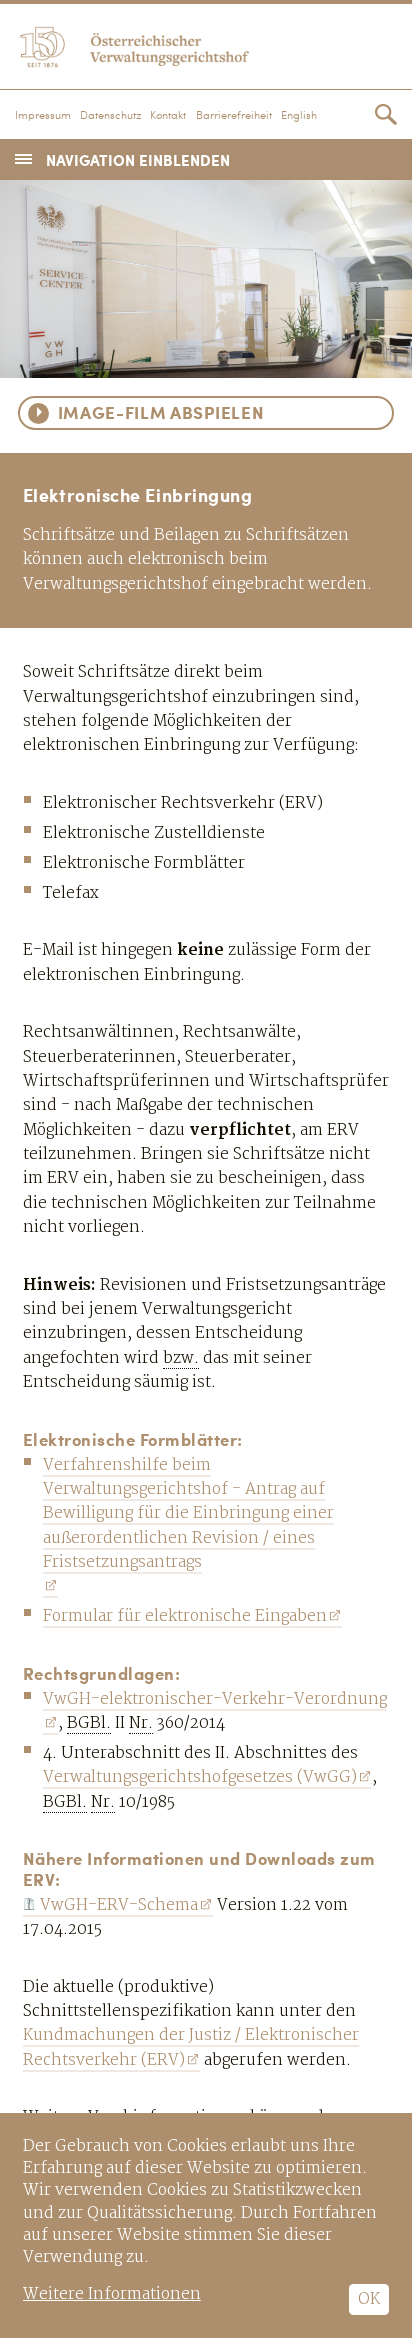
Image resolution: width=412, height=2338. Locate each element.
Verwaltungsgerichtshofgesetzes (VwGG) (200, 1777)
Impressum (43, 116)
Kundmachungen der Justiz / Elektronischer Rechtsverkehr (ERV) (191, 2047)
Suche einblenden (386, 114)
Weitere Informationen (112, 2294)
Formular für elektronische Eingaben (185, 1616)
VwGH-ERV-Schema (119, 1905)
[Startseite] (206, 44)
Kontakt (168, 116)
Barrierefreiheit (234, 116)
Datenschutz (110, 116)
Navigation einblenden (138, 159)
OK (369, 2299)
